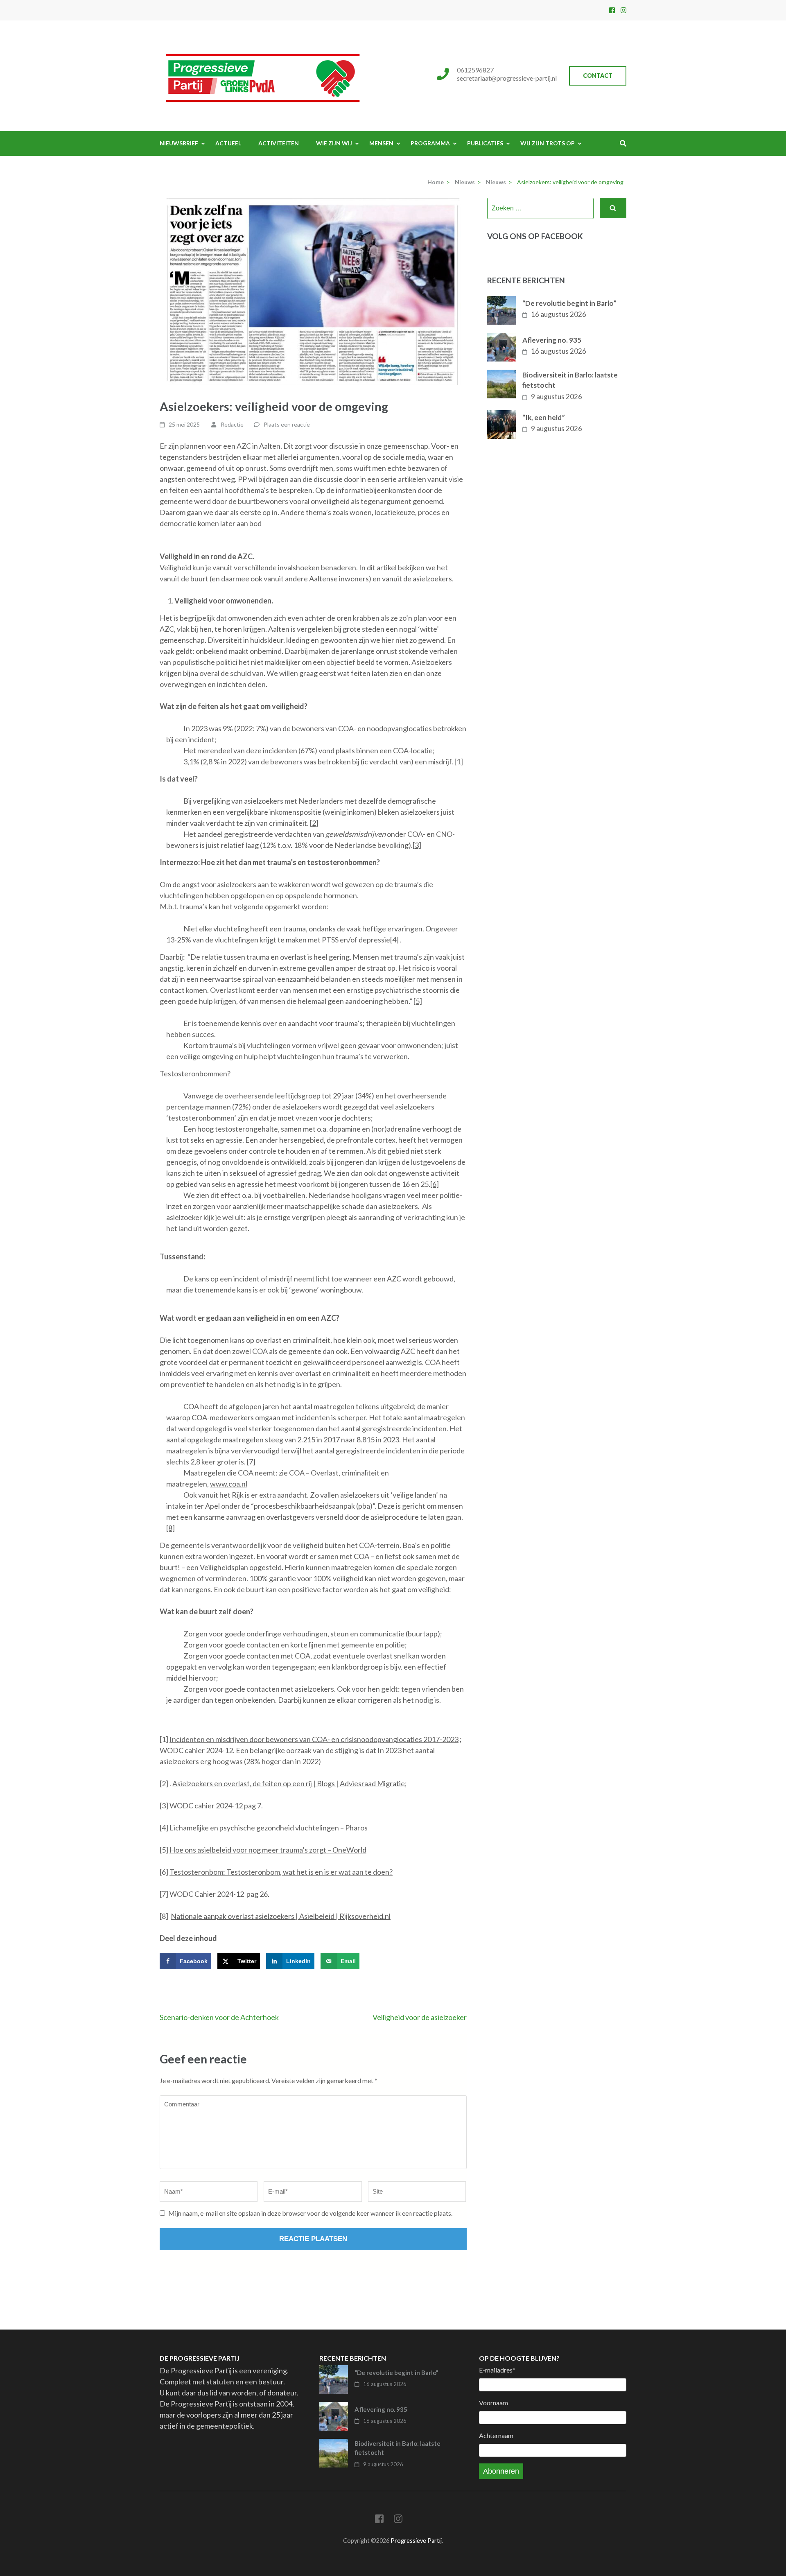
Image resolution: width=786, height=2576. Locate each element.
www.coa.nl (229, 1484)
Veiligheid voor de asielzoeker (420, 2017)
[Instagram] (623, 10)
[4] (394, 940)
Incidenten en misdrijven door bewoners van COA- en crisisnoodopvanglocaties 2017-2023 (314, 1739)
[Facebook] (612, 10)
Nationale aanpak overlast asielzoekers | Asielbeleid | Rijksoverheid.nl (281, 1916)
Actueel (228, 143)
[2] (314, 823)
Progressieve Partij (416, 2541)
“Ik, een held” (544, 417)
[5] (418, 1001)
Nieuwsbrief (179, 143)
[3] (417, 845)
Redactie (232, 424)
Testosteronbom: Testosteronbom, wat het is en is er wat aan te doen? (281, 1872)
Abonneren (501, 2471)
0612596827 (475, 70)
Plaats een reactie (287, 424)
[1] (459, 762)
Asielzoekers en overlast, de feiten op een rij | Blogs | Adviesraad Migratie (289, 1783)
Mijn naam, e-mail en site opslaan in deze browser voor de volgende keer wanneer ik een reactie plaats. (310, 2213)
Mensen (381, 143)
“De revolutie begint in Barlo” (569, 303)
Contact (598, 76)
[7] (251, 1462)
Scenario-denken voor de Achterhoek (219, 2017)
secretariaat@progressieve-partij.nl (507, 78)
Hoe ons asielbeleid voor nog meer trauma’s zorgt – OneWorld (268, 1850)
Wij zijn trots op (548, 143)
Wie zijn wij (334, 143)
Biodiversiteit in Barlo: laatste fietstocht (570, 380)
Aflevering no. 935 (552, 340)
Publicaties (485, 143)
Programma (430, 143)
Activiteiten (279, 143)
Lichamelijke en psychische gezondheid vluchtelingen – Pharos (269, 1828)
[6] (435, 1184)
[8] (171, 1528)
